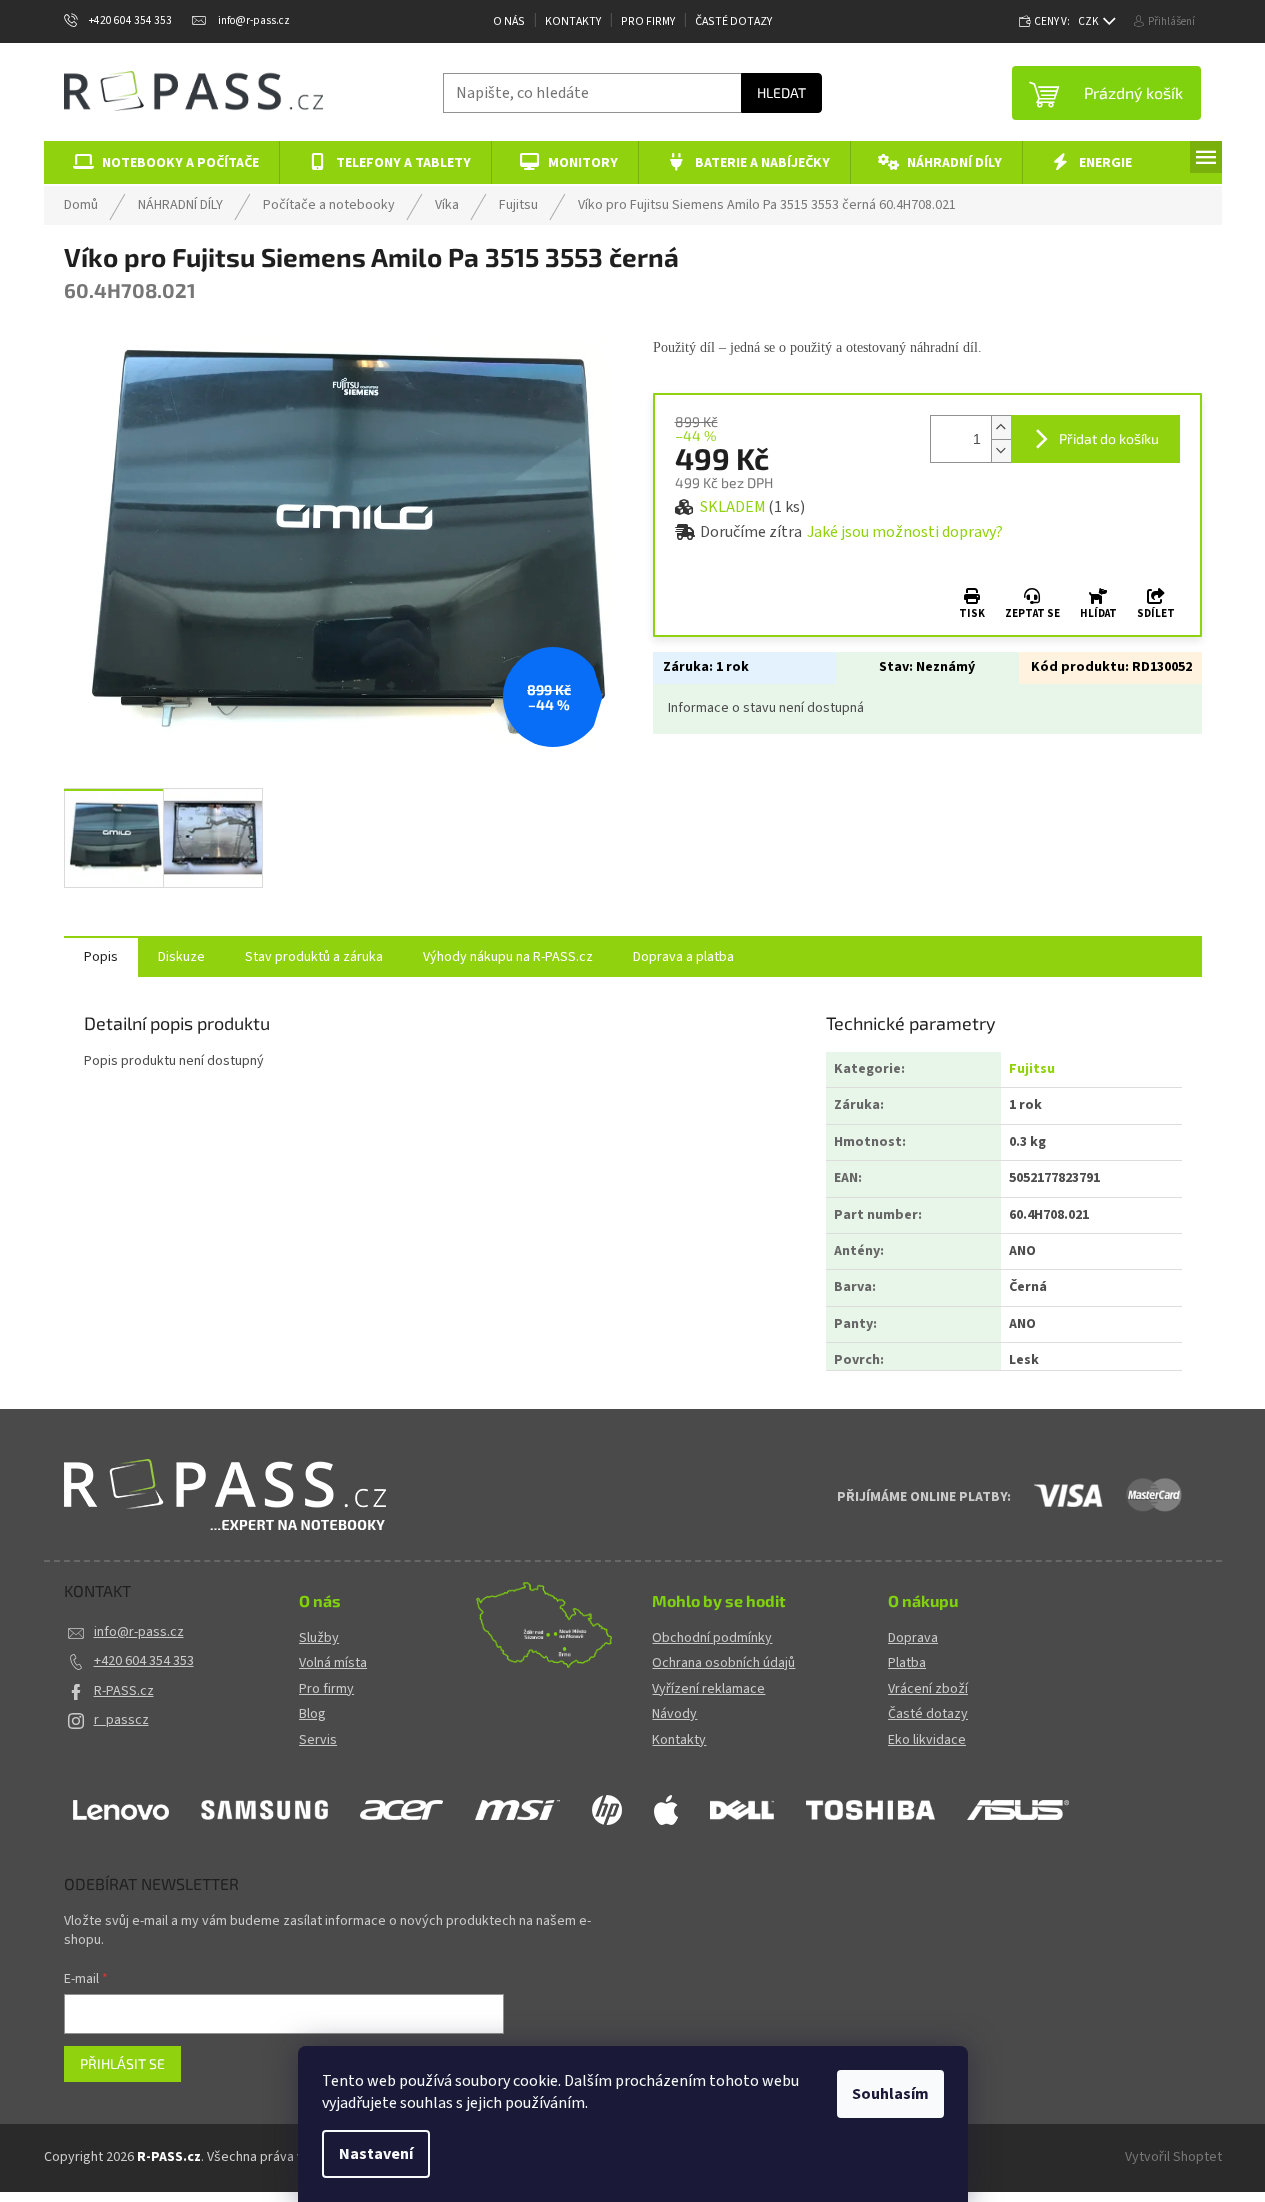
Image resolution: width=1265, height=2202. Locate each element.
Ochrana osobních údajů (723, 1663)
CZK (1089, 21)
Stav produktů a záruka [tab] (314, 957)
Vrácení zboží (928, 1689)
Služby (319, 1638)
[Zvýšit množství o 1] (1001, 427)
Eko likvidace (927, 1740)
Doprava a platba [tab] (683, 957)
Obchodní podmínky (712, 1638)
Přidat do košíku (1109, 438)
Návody (674, 1714)
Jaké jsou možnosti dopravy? (905, 532)
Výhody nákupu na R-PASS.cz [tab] (508, 957)
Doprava (913, 1638)
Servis (318, 1740)
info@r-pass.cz (139, 1632)
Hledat (781, 92)
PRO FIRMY (648, 21)
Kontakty (573, 21)
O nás (509, 21)
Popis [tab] (101, 957)
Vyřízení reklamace (708, 1689)
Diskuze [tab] (181, 957)
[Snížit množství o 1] (1001, 450)
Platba (907, 1663)
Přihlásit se (122, 2063)
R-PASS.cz (124, 1691)
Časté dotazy (733, 21)
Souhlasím (890, 2094)
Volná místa (333, 1663)
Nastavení (376, 2154)
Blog (312, 1714)
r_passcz (121, 1720)
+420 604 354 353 (144, 1661)
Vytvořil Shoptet (1173, 2157)
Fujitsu (1032, 1069)
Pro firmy (326, 1689)
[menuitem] (162, 162)
